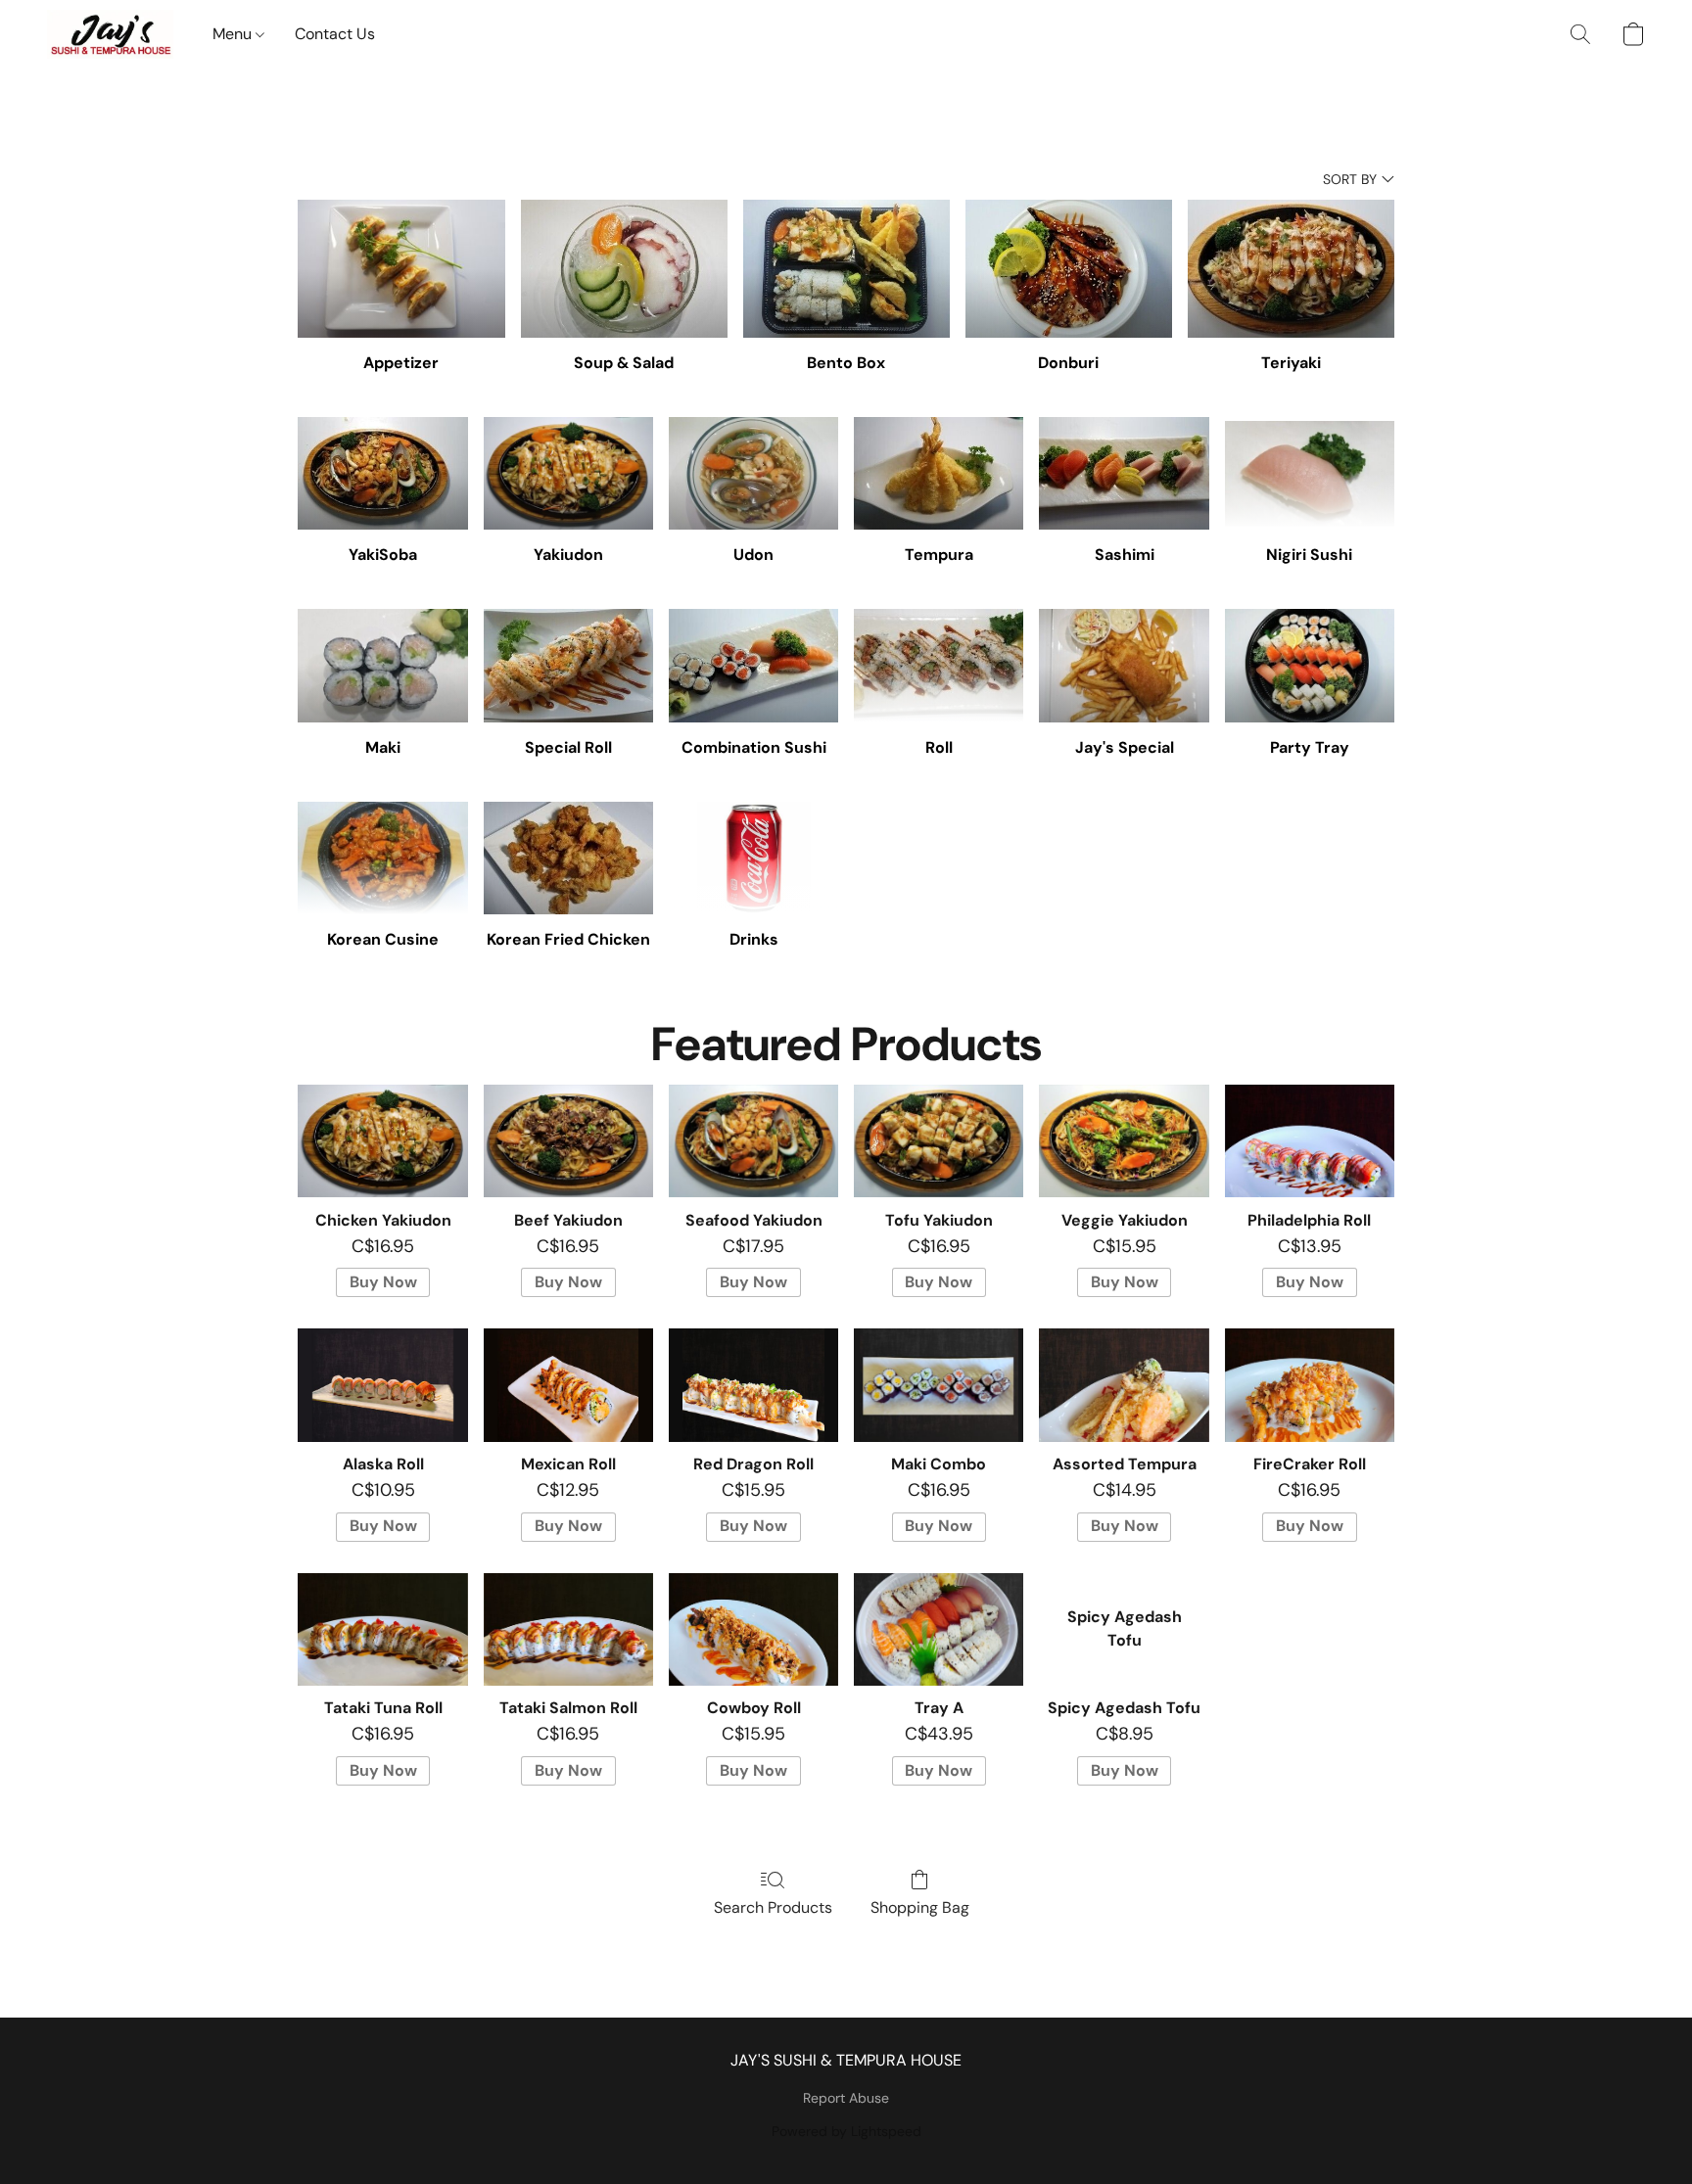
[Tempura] (939, 474)
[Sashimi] (1124, 474)
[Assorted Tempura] (1124, 1385)
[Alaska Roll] (382, 1385)
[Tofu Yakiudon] (939, 1141)
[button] (110, 34)
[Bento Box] (846, 269)
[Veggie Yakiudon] (1124, 1141)
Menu (234, 34)
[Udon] (753, 474)
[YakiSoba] (382, 474)
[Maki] (382, 666)
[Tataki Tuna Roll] (382, 1630)
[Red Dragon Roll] (753, 1385)
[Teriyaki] (1291, 269)
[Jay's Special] (1124, 666)
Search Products (773, 1907)
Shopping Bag (920, 1907)
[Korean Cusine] (382, 859)
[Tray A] (939, 1630)
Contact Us (335, 34)
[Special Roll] (568, 666)
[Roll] (939, 666)
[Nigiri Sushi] (1310, 474)
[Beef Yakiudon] (568, 1141)
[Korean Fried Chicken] (568, 859)
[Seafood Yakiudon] (753, 1141)
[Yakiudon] (568, 474)
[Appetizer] (401, 269)
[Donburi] (1069, 269)
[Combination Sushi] (753, 666)
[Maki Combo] (939, 1385)
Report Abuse (846, 2098)
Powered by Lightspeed (846, 2131)
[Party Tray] (1310, 666)
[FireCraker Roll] (1310, 1385)
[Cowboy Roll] (753, 1630)
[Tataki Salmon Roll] (568, 1630)
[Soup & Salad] (624, 269)
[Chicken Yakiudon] (382, 1141)
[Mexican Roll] (568, 1385)
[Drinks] (753, 859)
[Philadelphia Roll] (1310, 1141)
